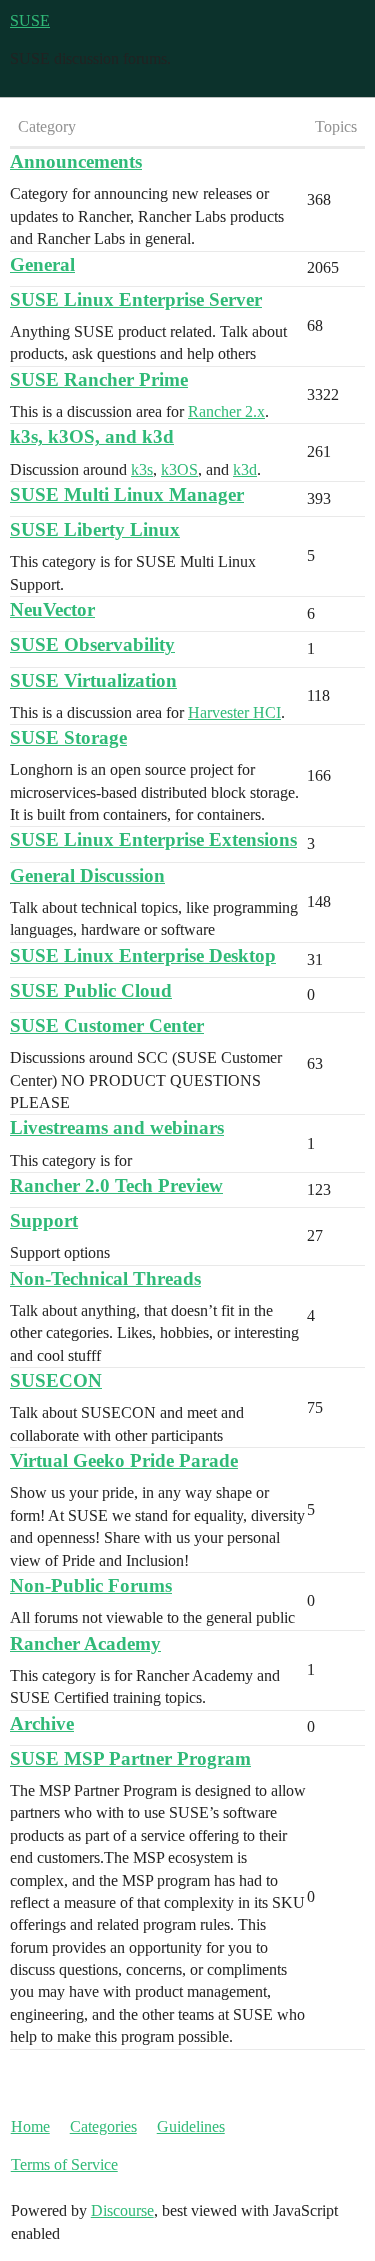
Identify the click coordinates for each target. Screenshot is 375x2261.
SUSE (30, 20)
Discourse (122, 2210)
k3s (142, 469)
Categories (103, 2126)
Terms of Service (64, 2164)
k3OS (179, 469)
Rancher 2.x (226, 411)
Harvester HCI (234, 712)
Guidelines (191, 2126)
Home (30, 2126)
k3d (245, 469)
